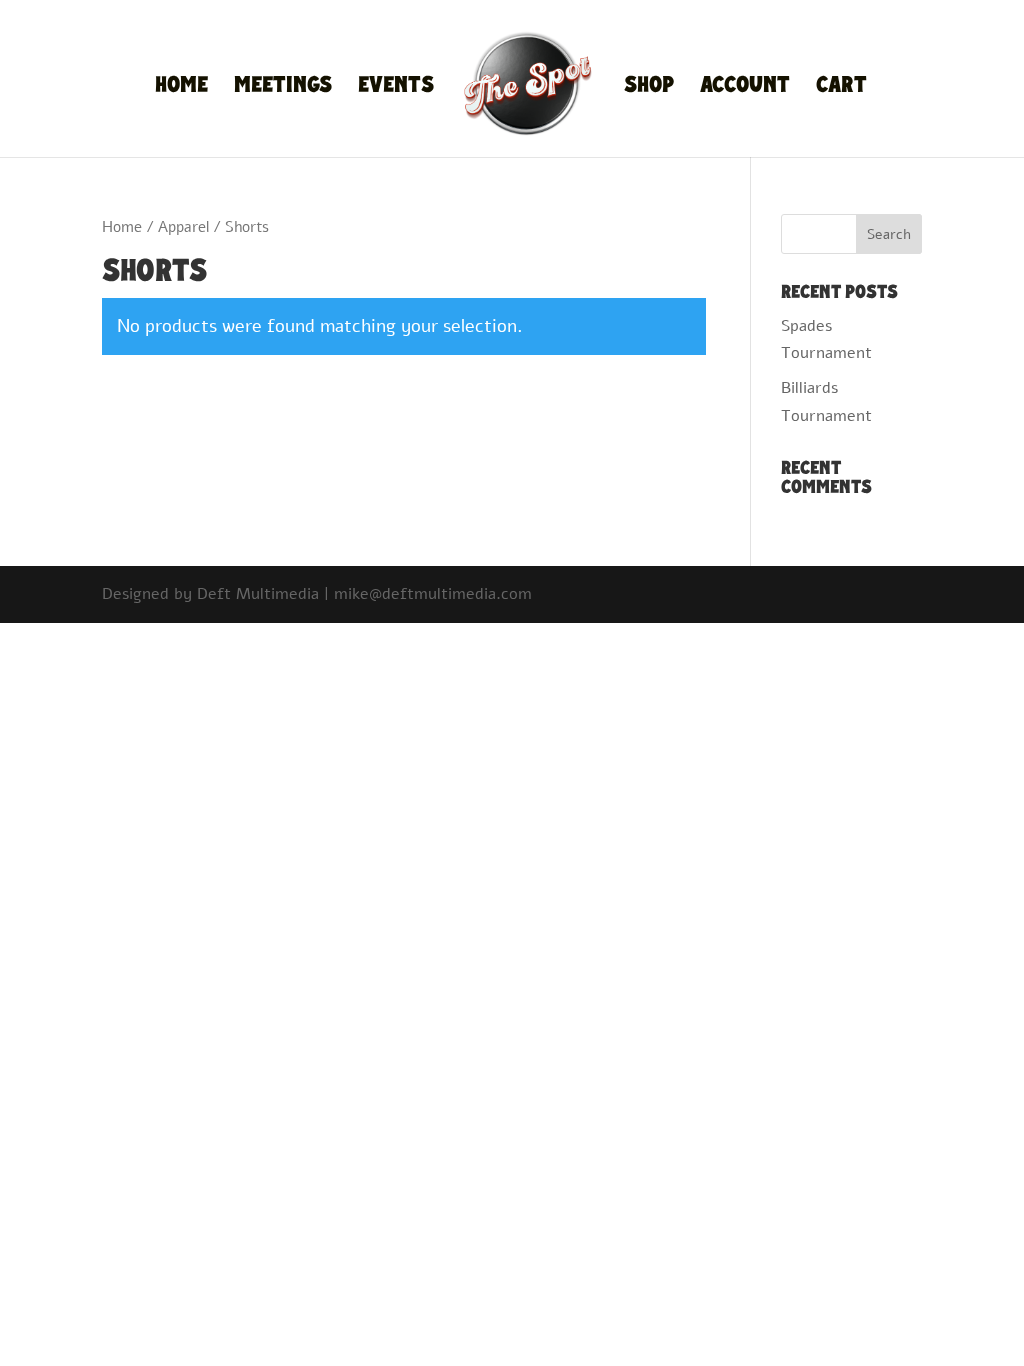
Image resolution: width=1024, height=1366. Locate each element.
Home (181, 88)
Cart (841, 88)
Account (745, 88)
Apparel (183, 227)
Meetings (283, 88)
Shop (649, 88)
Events (396, 88)
